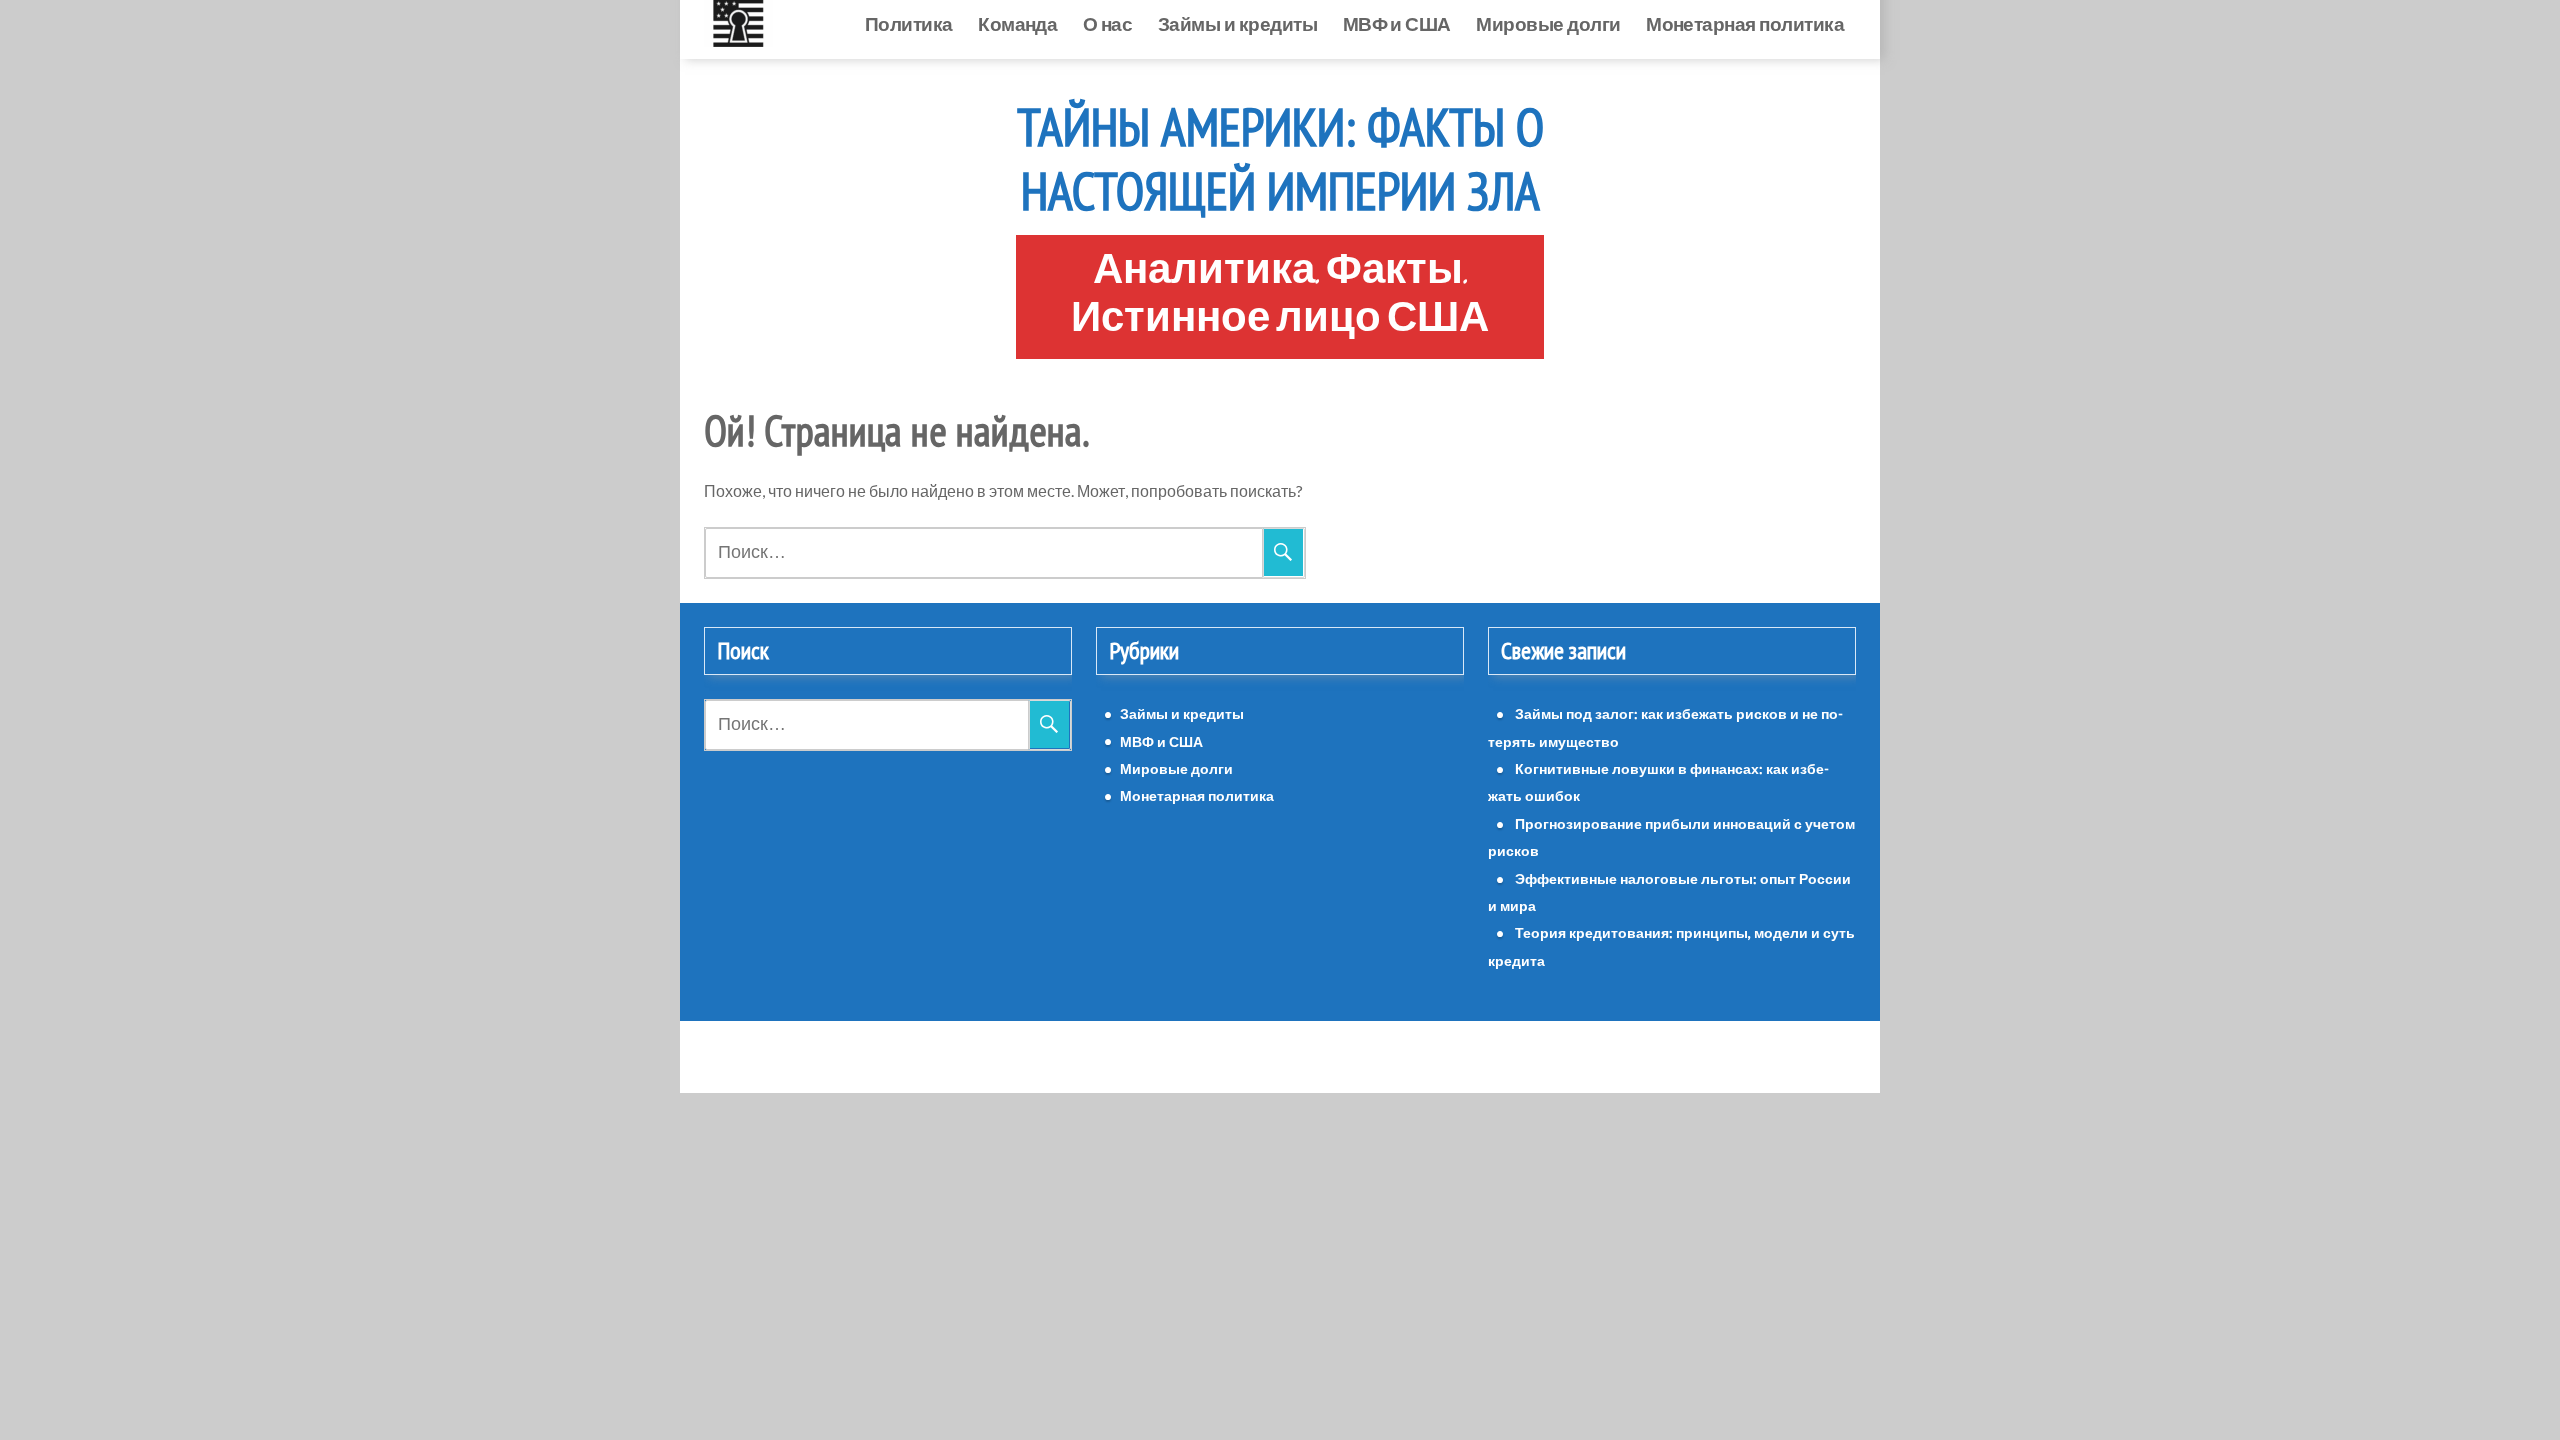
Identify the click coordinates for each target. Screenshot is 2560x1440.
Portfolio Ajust (1325, 1056)
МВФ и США (1397, 23)
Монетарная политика (1745, 23)
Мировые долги (1548, 23)
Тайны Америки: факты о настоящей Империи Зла (1280, 159)
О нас (1107, 23)
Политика (909, 23)
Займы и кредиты (1237, 23)
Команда (1017, 23)
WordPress (1224, 1056)
